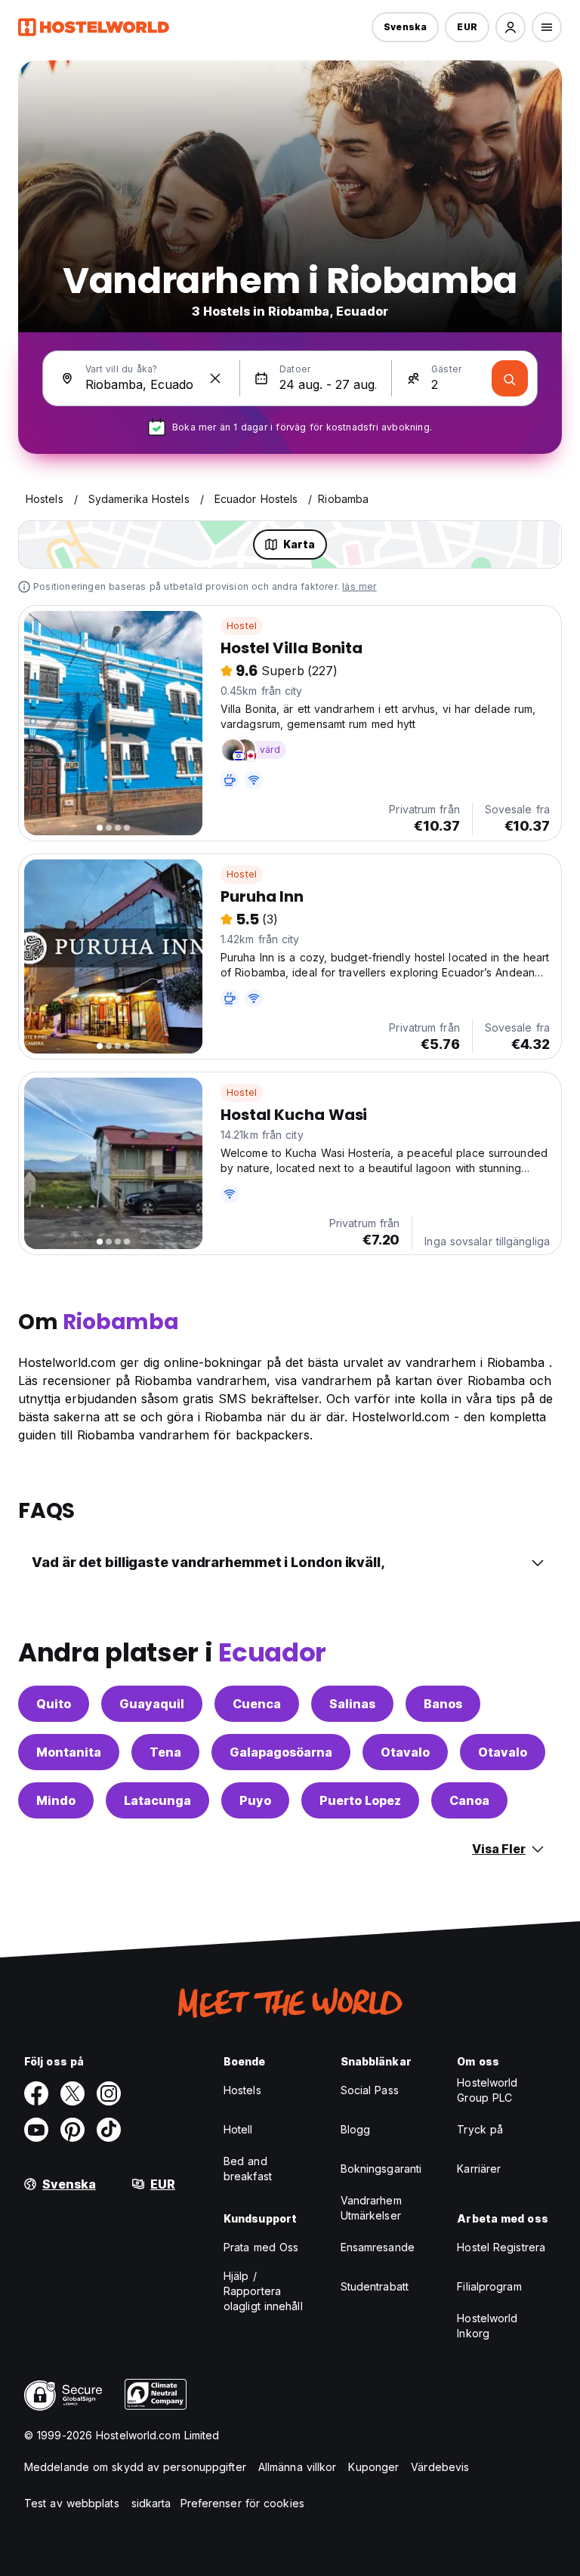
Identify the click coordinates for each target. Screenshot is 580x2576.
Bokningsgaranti (381, 2169)
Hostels (242, 2090)
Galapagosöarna (281, 1752)
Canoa (469, 1800)
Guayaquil (152, 1704)
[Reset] (215, 378)
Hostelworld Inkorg (487, 2326)
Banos (443, 1704)
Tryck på (480, 2129)
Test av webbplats (72, 2503)
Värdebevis (440, 2467)
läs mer (359, 586)
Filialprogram (489, 2286)
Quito (54, 1704)
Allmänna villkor (298, 2467)
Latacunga (157, 1800)
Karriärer (479, 2169)
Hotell (238, 2129)
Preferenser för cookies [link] (242, 2503)
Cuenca (257, 1704)
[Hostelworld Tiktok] (109, 2130)
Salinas (352, 1704)
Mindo (56, 1800)
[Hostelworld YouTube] (36, 2130)
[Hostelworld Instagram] (109, 2093)
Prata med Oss (261, 2247)
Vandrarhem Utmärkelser (371, 2208)
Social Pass (370, 2090)
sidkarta (151, 2503)
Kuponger (373, 2467)
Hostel (242, 626)
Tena (165, 1752)
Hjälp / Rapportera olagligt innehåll (263, 2291)
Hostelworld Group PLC (487, 2090)
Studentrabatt (375, 2286)
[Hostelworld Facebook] (36, 2093)
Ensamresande (378, 2247)
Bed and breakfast (248, 2169)
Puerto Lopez (360, 1800)
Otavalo (405, 1752)
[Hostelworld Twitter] (72, 2093)
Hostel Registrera (501, 2247)
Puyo (255, 1800)
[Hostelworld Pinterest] (72, 2130)
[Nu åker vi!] (510, 378)
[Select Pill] (511, 27)
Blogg (356, 2129)
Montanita (69, 1752)
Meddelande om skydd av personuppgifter (135, 2467)
